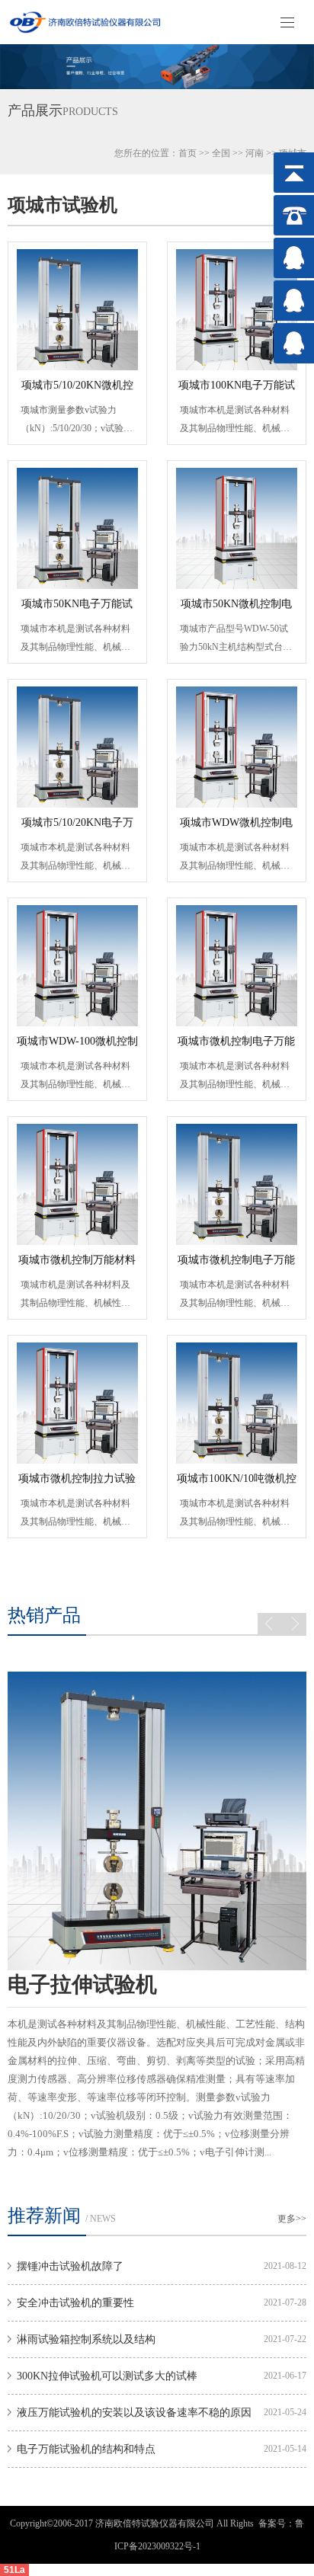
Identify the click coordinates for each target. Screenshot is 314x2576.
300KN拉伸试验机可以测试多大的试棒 (107, 2376)
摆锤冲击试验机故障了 (70, 2266)
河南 (255, 153)
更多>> (292, 2219)
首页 (187, 153)
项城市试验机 (62, 205)
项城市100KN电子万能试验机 (237, 390)
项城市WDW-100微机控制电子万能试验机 (77, 1046)
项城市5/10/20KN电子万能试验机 (77, 827)
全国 (221, 153)
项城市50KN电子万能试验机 (77, 609)
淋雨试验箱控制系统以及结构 (86, 2339)
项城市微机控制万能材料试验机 (77, 1265)
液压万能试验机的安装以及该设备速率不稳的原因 (134, 2413)
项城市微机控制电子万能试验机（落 (236, 1265)
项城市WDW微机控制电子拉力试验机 (236, 827)
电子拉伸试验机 (82, 1984)
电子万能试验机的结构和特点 (86, 2449)
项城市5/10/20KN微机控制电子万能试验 (77, 390)
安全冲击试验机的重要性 (75, 2303)
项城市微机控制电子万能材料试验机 (236, 1046)
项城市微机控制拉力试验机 (77, 1483)
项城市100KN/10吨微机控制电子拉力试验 (237, 1483)
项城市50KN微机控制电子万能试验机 (236, 609)
